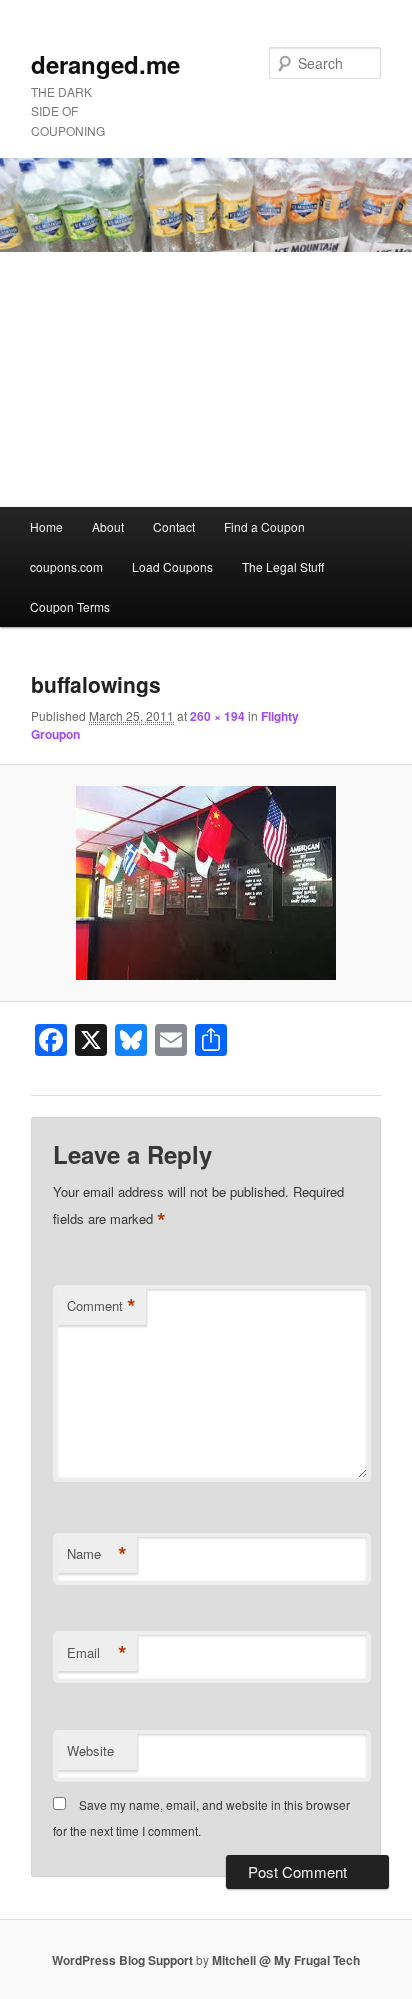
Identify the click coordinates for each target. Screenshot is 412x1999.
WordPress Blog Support (122, 1960)
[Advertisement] (206, 379)
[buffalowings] (205, 883)
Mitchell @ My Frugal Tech (286, 1960)
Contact (174, 526)
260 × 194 (217, 716)
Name (97, 1554)
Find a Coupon (264, 526)
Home (46, 526)
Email (97, 1653)
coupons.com (66, 566)
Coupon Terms (70, 606)
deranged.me (105, 64)
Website (90, 1750)
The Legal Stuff (283, 566)
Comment (101, 1306)
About (108, 526)
